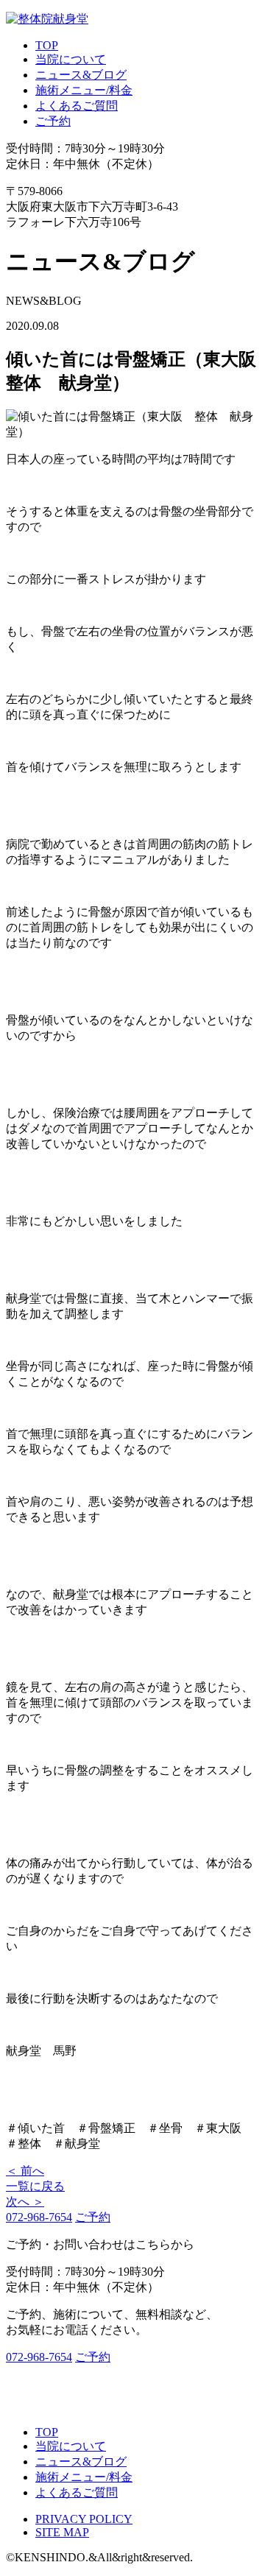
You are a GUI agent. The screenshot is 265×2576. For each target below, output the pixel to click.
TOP (47, 45)
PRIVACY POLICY (84, 2519)
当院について (71, 59)
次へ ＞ (25, 2202)
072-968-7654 (39, 2217)
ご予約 (53, 121)
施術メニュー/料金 (84, 90)
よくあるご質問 (77, 106)
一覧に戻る (35, 2186)
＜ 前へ (25, 2171)
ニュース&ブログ (81, 75)
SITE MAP (62, 2532)
